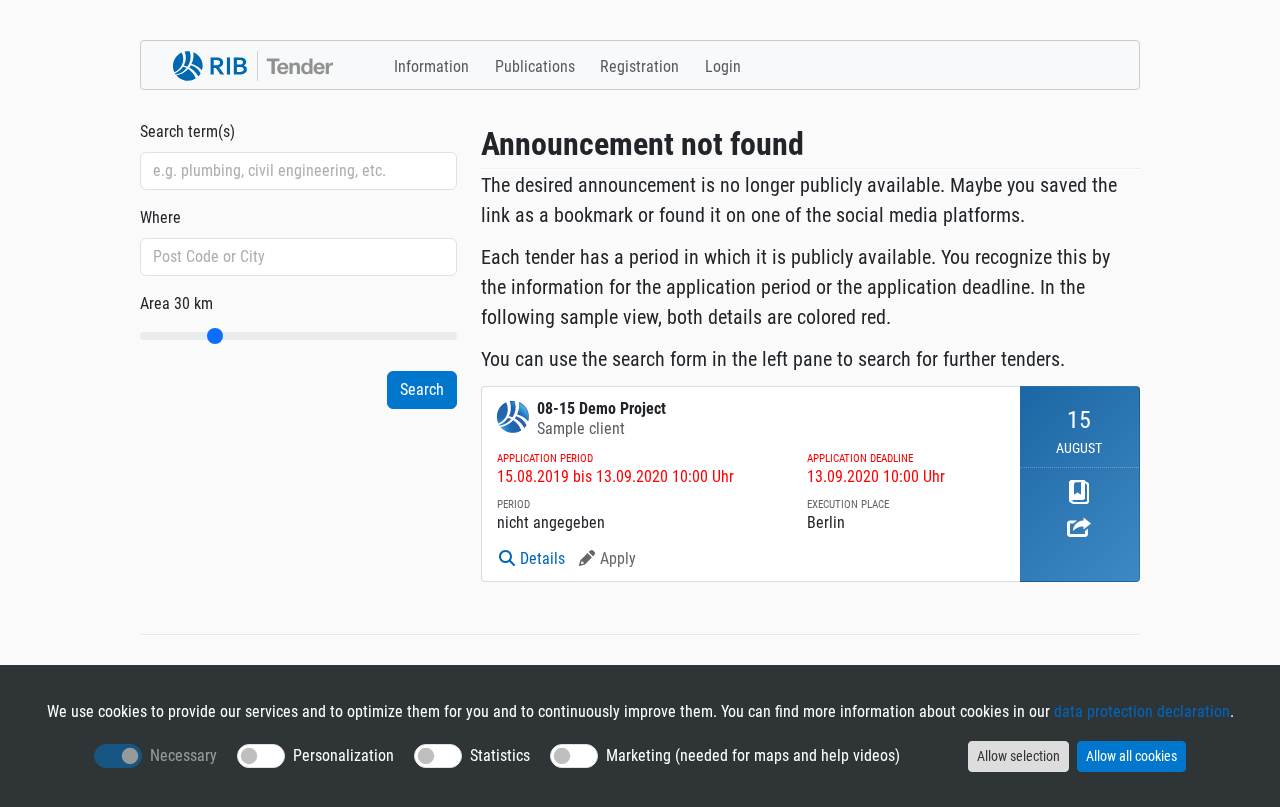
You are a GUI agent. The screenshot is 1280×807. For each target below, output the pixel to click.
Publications (535, 66)
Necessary (183, 755)
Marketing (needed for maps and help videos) (753, 755)
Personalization (343, 755)
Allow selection (1018, 756)
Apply (618, 558)
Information (431, 66)
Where (160, 217)
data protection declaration (1142, 711)
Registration (639, 66)
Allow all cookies (1131, 756)
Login (723, 66)
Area (176, 303)
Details (542, 558)
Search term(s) (187, 131)
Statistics (500, 755)
